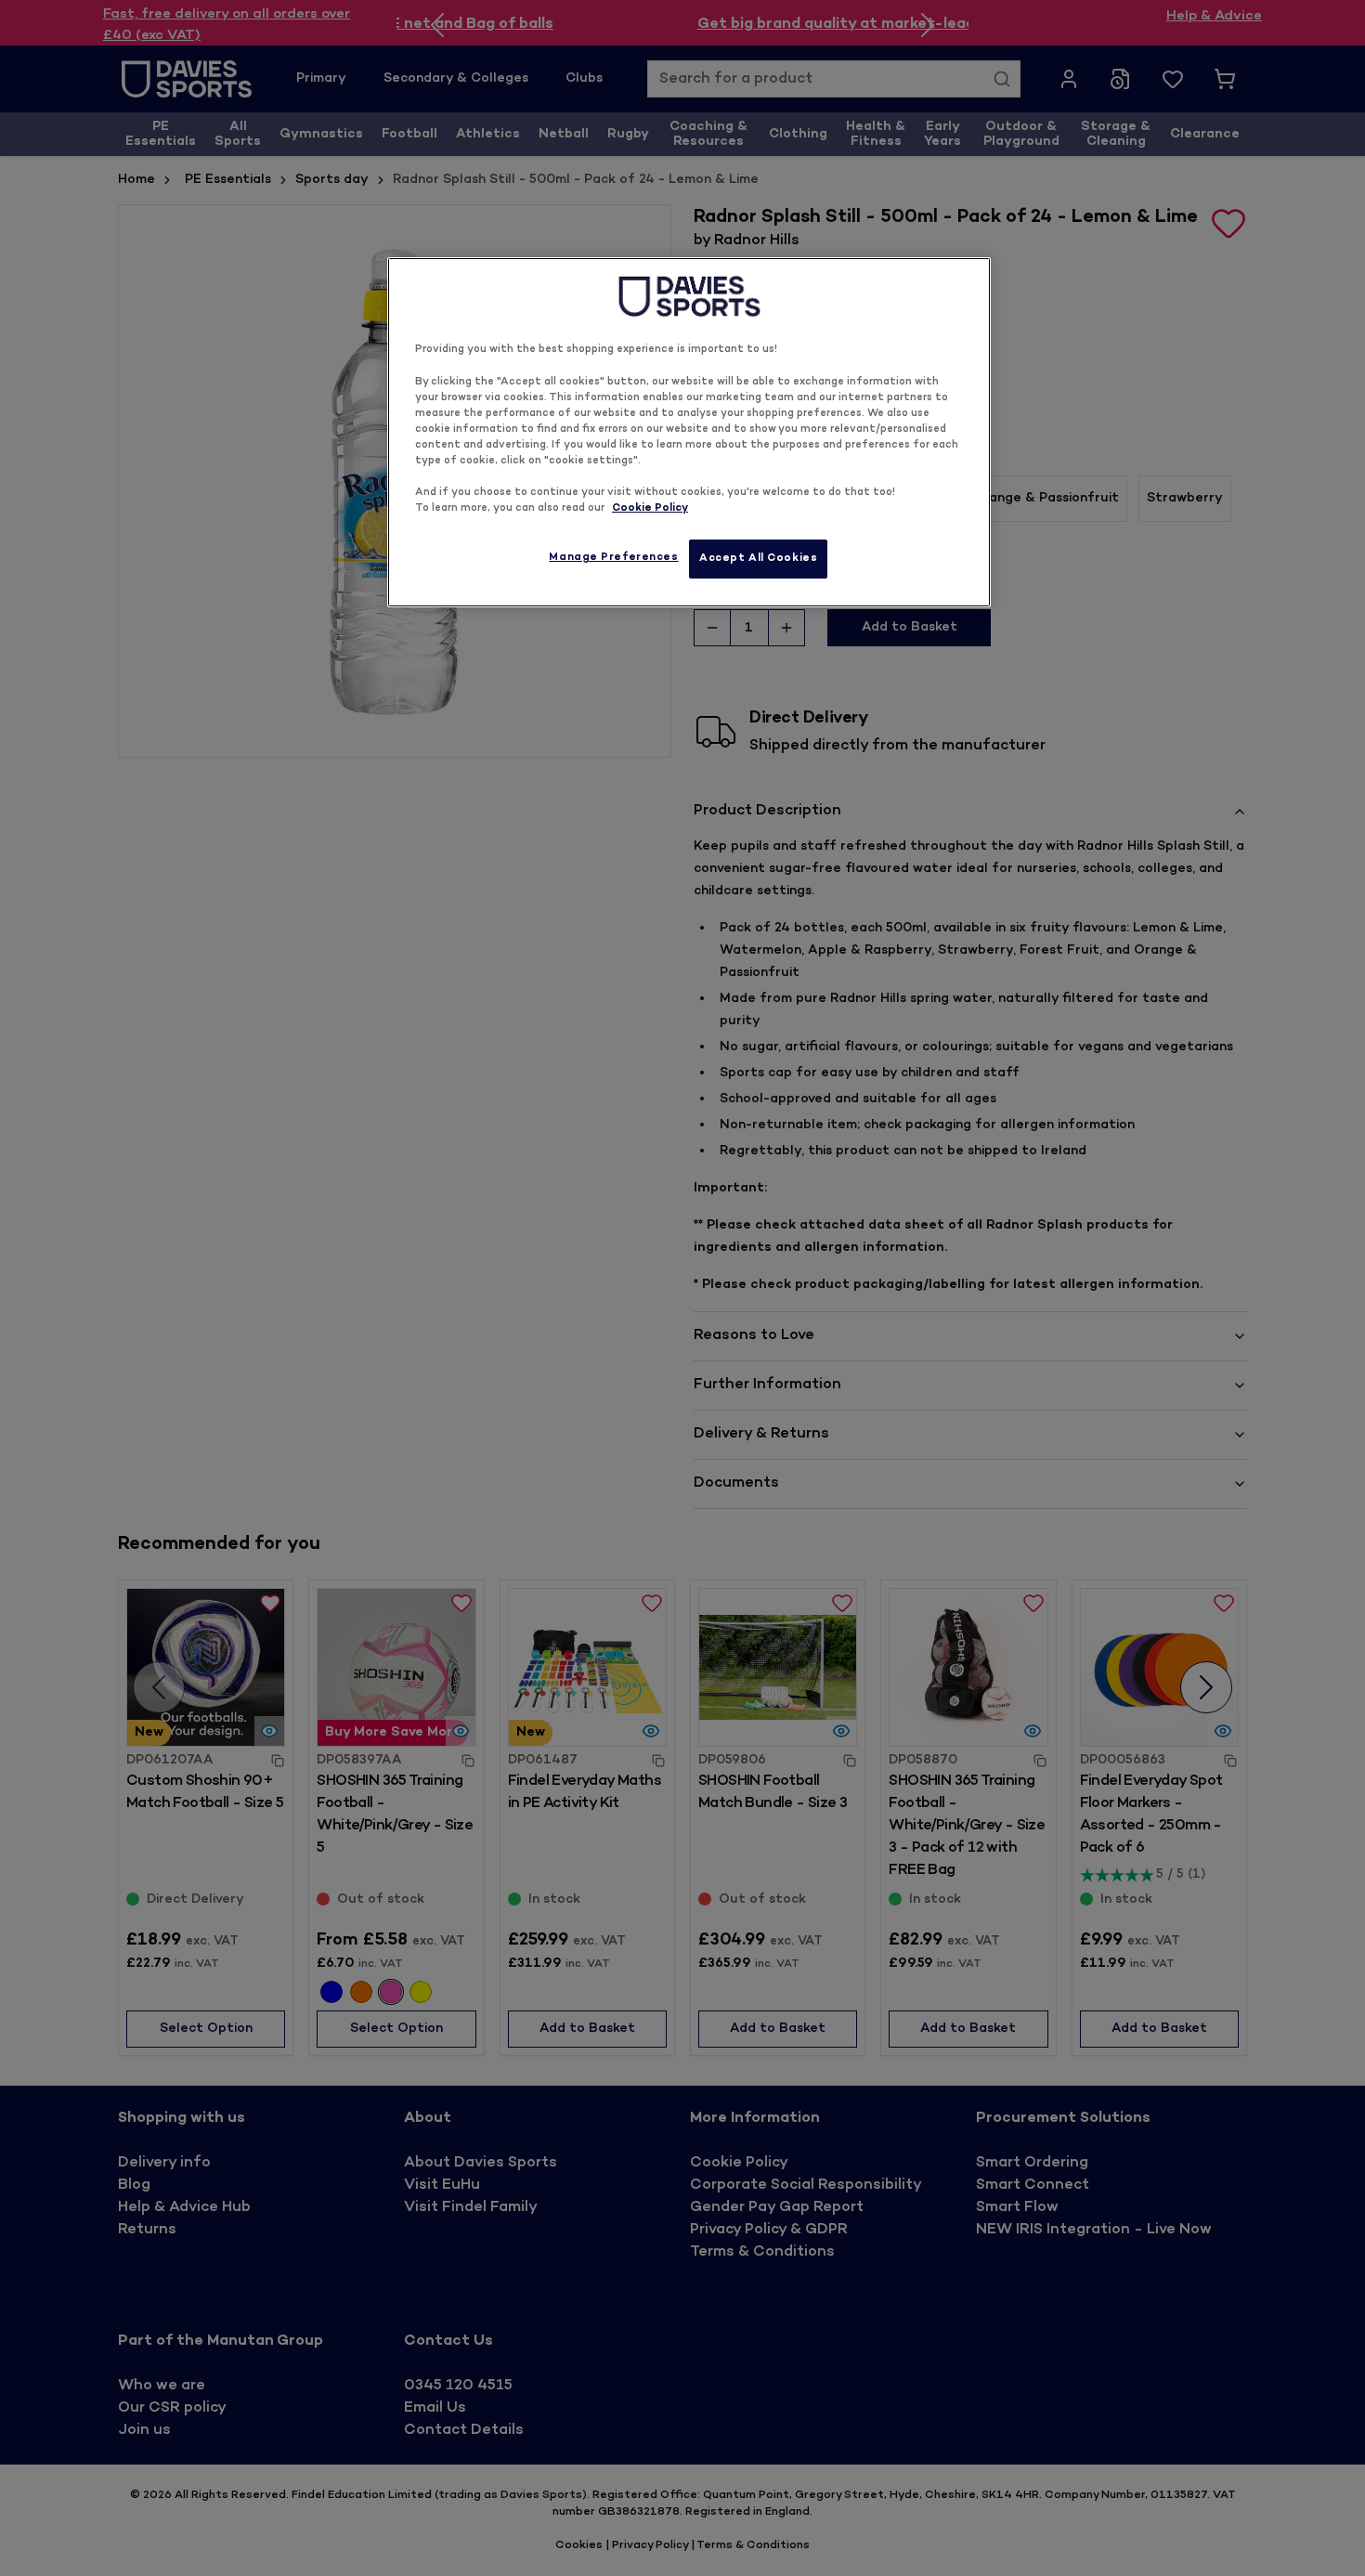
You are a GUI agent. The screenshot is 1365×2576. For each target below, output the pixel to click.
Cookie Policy (650, 508)
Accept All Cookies (758, 559)
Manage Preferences (613, 558)
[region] (689, 432)
